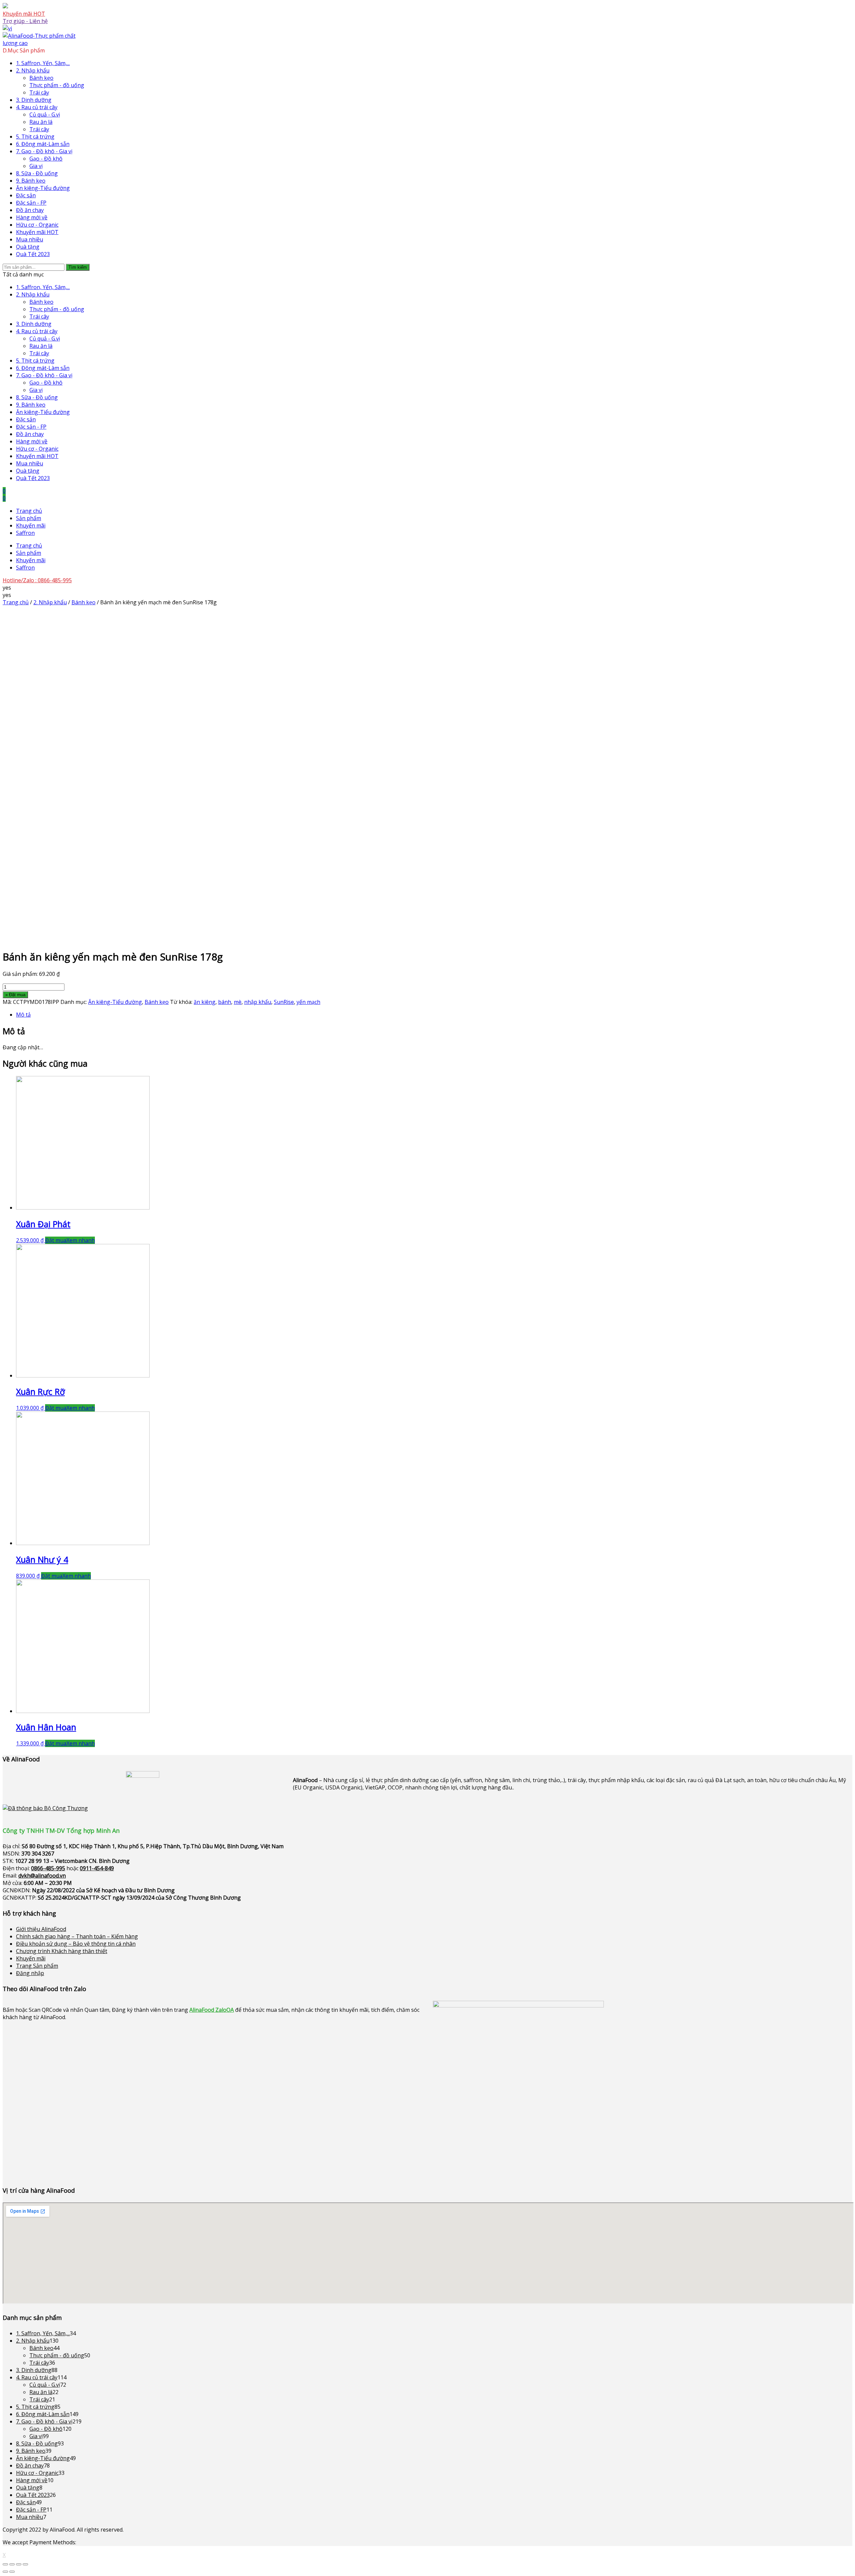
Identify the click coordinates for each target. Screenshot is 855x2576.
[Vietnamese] (7, 28)
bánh (225, 1002)
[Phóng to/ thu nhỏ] (25, 2564)
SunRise (284, 1002)
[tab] (434, 1015)
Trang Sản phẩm (37, 1966)
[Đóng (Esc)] (5, 2564)
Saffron (25, 533)
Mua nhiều (30, 239)
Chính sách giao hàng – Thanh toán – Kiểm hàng (77, 1936)
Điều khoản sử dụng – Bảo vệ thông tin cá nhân (76, 1944)
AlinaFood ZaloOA (212, 2010)
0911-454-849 (97, 1868)
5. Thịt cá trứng (35, 137)
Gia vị (36, 166)
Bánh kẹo (41, 78)
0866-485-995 (48, 1868)
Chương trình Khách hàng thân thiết (62, 1951)
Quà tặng (28, 247)
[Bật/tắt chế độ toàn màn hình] (19, 2564)
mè (238, 1002)
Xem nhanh (81, 1240)
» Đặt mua (15, 995)
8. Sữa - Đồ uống (37, 173)
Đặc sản (26, 195)
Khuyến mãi (31, 525)
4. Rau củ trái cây (37, 107)
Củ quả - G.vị (45, 115)
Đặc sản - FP (31, 203)
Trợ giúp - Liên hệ (25, 21)
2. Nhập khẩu (33, 70)
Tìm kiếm (78, 267)
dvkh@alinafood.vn (42, 1876)
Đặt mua (56, 1240)
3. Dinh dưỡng (34, 100)
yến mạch (308, 1002)
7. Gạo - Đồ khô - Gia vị (44, 151)
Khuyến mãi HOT (24, 14)
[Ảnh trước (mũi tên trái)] (5, 2572)
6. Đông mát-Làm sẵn (43, 144)
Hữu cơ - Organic (37, 225)
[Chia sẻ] (12, 2564)
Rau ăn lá (41, 122)
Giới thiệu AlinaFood (41, 1929)
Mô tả (23, 1015)
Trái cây (39, 92)
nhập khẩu (258, 1002)
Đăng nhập (30, 1973)
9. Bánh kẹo (31, 181)
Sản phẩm (29, 518)
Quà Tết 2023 (33, 254)
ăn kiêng (205, 1002)
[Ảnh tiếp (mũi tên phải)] (12, 2572)
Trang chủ (29, 511)
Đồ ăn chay (30, 210)
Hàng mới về (32, 217)
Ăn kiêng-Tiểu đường (43, 188)
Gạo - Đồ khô (46, 159)
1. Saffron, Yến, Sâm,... (43, 63)
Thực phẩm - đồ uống (57, 85)
